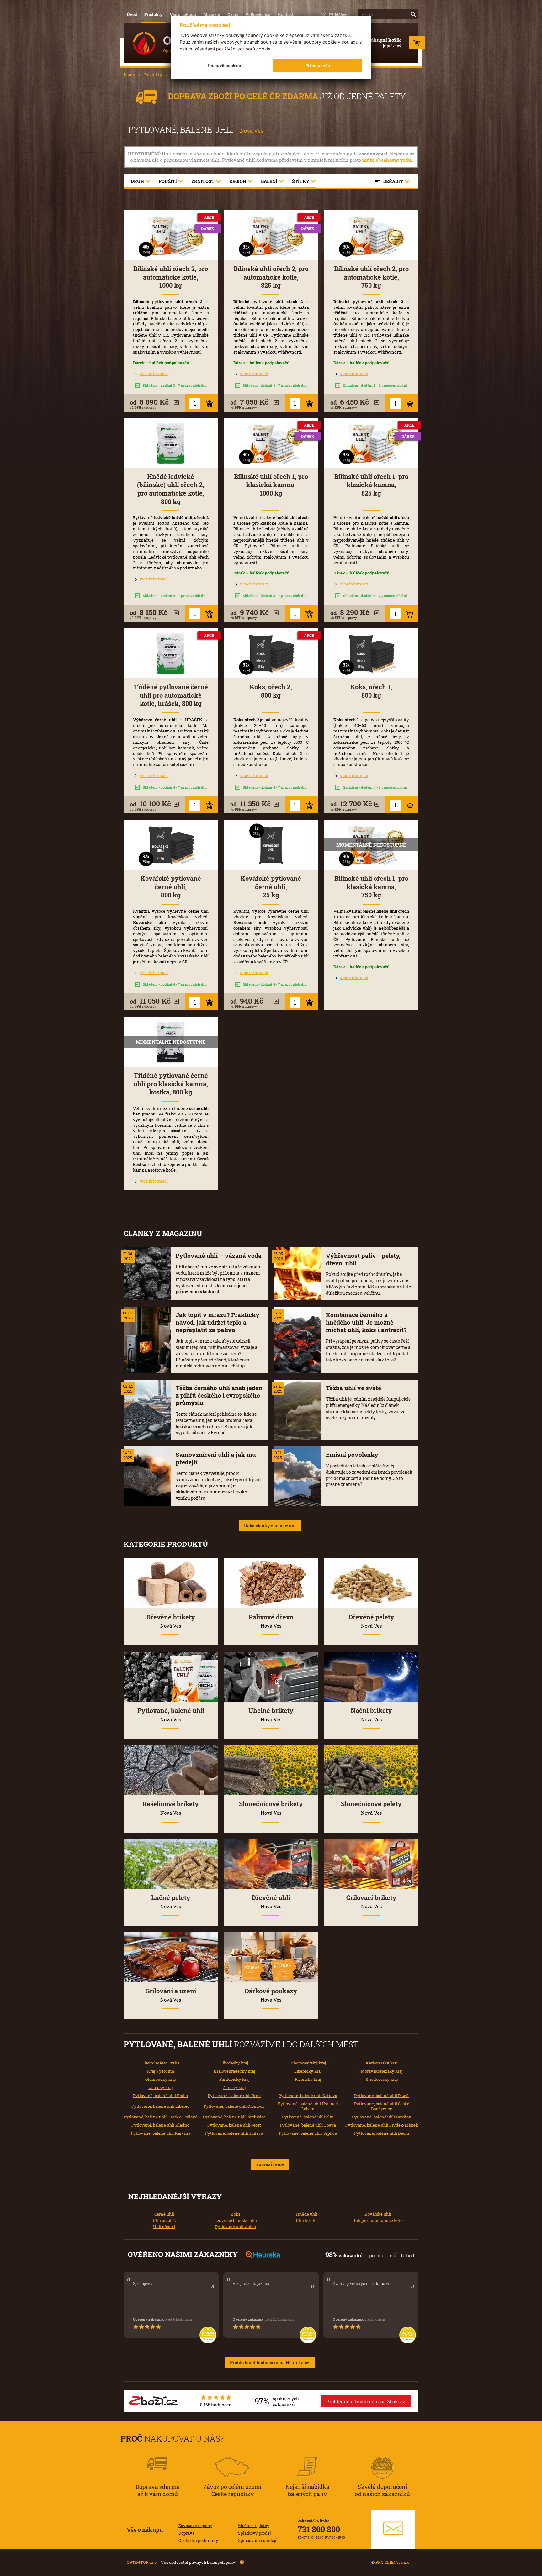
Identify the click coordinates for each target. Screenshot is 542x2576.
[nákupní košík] (417, 44)
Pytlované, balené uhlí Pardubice (234, 2117)
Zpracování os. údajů (258, 2540)
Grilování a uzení (171, 1995)
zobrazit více (270, 2164)
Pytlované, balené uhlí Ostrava (308, 2096)
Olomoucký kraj (160, 2079)
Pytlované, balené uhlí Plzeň (382, 2096)
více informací (154, 374)
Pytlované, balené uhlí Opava (308, 2125)
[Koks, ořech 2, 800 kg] (271, 653)
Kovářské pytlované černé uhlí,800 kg (171, 887)
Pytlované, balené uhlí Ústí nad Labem (308, 2106)
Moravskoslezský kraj (382, 2071)
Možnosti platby (254, 2526)
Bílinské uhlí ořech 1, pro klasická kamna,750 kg (371, 887)
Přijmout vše (318, 66)
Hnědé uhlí (307, 2214)
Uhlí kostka (307, 2220)
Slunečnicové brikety (271, 1808)
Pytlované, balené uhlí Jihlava (234, 2133)
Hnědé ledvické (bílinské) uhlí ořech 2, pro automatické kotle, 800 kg (171, 489)
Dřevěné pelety (371, 1621)
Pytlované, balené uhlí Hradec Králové (160, 2117)
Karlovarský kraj (382, 2063)
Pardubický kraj (234, 2079)
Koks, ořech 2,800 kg (271, 691)
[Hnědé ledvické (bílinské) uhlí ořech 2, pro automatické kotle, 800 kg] (171, 443)
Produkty (153, 14)
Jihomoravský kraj (308, 2063)
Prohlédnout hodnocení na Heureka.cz (270, 2362)
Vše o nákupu (183, 14)
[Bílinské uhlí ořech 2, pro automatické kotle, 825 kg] (271, 235)
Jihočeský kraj (234, 2063)
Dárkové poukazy (271, 1995)
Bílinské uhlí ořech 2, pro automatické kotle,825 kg (271, 277)
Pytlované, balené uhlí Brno (234, 2096)
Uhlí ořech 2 (164, 2220)
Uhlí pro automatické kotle (378, 2220)
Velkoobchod (258, 14)
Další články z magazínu (270, 1526)
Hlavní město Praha (160, 2063)
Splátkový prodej (254, 2533)
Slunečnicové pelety (371, 1808)
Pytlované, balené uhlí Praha (160, 2096)
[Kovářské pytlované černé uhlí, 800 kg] (171, 845)
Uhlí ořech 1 (164, 2227)
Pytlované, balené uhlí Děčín (382, 2133)
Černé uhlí (164, 2214)
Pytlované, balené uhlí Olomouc (234, 2106)
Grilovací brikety (371, 1902)
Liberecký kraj (308, 2071)
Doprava (186, 2533)
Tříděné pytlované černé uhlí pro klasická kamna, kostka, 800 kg (171, 1084)
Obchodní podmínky (198, 2540)
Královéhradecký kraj (234, 2071)
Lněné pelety (171, 1902)
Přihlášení (339, 15)
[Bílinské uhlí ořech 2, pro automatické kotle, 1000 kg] (171, 235)
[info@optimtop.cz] (393, 2530)
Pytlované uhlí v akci (236, 2227)
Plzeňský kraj (308, 2079)
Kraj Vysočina (161, 2071)
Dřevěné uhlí (271, 1902)
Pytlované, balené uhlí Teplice (308, 2133)
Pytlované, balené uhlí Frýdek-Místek (382, 2125)
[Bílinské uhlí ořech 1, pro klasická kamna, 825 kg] (371, 443)
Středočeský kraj (382, 2079)
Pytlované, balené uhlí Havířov (382, 2117)
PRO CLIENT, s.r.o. (392, 2562)
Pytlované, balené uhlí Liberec (160, 2106)
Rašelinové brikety (171, 1808)
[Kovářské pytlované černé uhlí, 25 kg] (271, 845)
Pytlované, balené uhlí (171, 1714)
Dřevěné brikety (171, 1621)
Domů (129, 75)
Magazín (212, 14)
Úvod (132, 14)
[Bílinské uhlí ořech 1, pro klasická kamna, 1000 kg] (271, 443)
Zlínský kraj (234, 2087)
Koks (235, 2214)
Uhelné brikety (271, 1714)
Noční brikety (371, 1714)
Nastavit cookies (224, 66)
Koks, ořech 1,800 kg (371, 691)
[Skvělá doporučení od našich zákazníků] (382, 2459)
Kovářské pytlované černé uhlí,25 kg (271, 887)
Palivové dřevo (271, 1621)
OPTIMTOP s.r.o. (142, 2562)
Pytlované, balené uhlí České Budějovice (382, 2106)
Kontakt (286, 14)
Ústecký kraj (160, 2087)
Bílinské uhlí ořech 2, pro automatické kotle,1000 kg (171, 277)
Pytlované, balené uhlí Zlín (308, 2117)
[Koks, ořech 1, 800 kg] (371, 653)
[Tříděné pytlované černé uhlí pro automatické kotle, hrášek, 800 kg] (171, 653)
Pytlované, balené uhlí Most (234, 2125)
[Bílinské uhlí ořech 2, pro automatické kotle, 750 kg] (371, 235)
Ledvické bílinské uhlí (236, 2220)
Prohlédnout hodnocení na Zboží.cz (366, 2401)
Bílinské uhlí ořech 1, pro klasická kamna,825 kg (371, 485)
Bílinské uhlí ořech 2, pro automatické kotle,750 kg (371, 277)
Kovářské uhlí (378, 2214)
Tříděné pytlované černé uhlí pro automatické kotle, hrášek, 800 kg (171, 695)
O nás (233, 14)
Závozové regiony (195, 2526)
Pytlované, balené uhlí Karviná (161, 2133)
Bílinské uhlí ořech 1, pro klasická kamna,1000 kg (271, 485)
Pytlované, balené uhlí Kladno (160, 2125)
